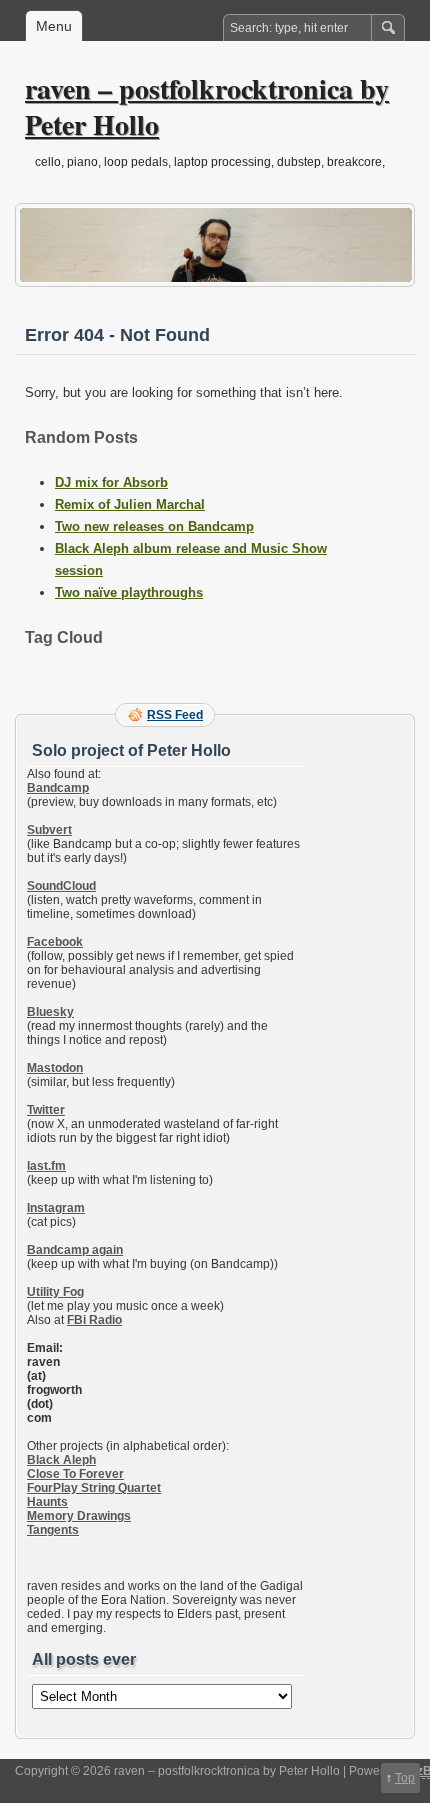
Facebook (55, 942)
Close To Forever (75, 1474)
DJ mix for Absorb (111, 482)
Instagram (56, 1208)
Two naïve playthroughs (129, 592)
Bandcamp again (75, 1250)
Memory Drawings (79, 1516)
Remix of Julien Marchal (130, 504)
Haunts (47, 1502)
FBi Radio (94, 1320)
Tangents (53, 1530)
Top (405, 1778)
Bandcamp (58, 788)
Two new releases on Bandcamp (154, 526)
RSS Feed (175, 715)
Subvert (49, 830)
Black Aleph (61, 1460)
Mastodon (55, 1068)
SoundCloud (61, 886)
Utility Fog (55, 1292)
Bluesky (50, 1012)
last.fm (46, 1166)
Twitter (46, 1110)
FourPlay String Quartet (94, 1488)
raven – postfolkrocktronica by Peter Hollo (207, 106)
